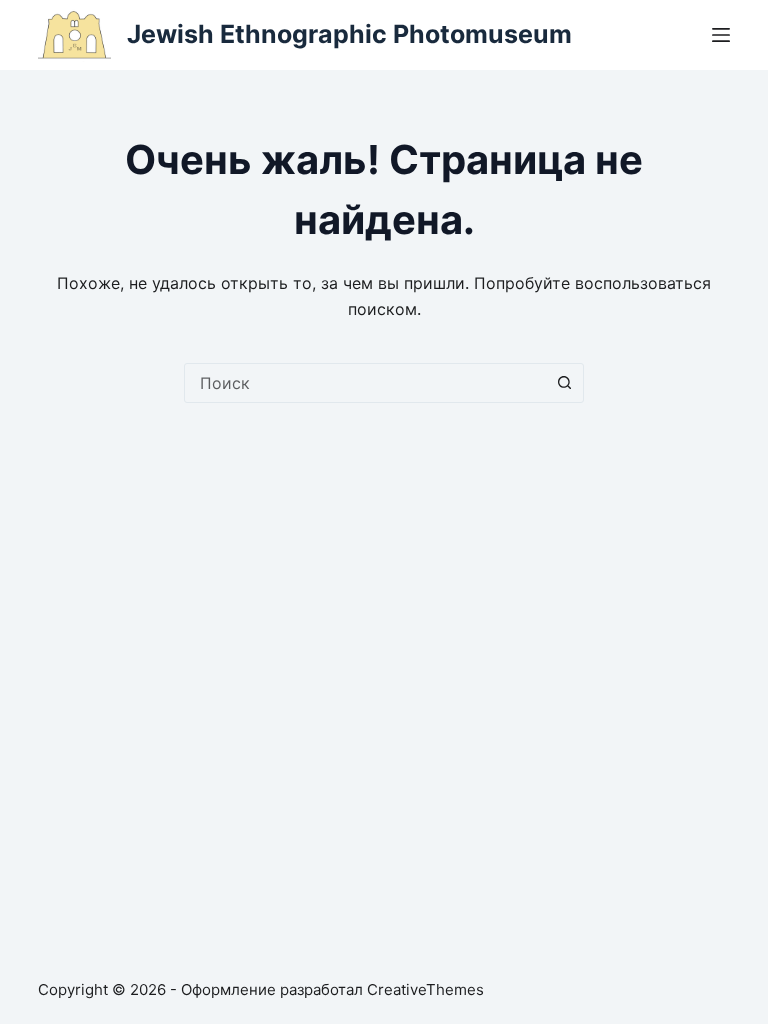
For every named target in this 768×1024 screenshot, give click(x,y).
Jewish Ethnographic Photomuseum (349, 34)
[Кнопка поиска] (564, 383)
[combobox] (365, 383)
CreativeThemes (425, 989)
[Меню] (721, 35)
